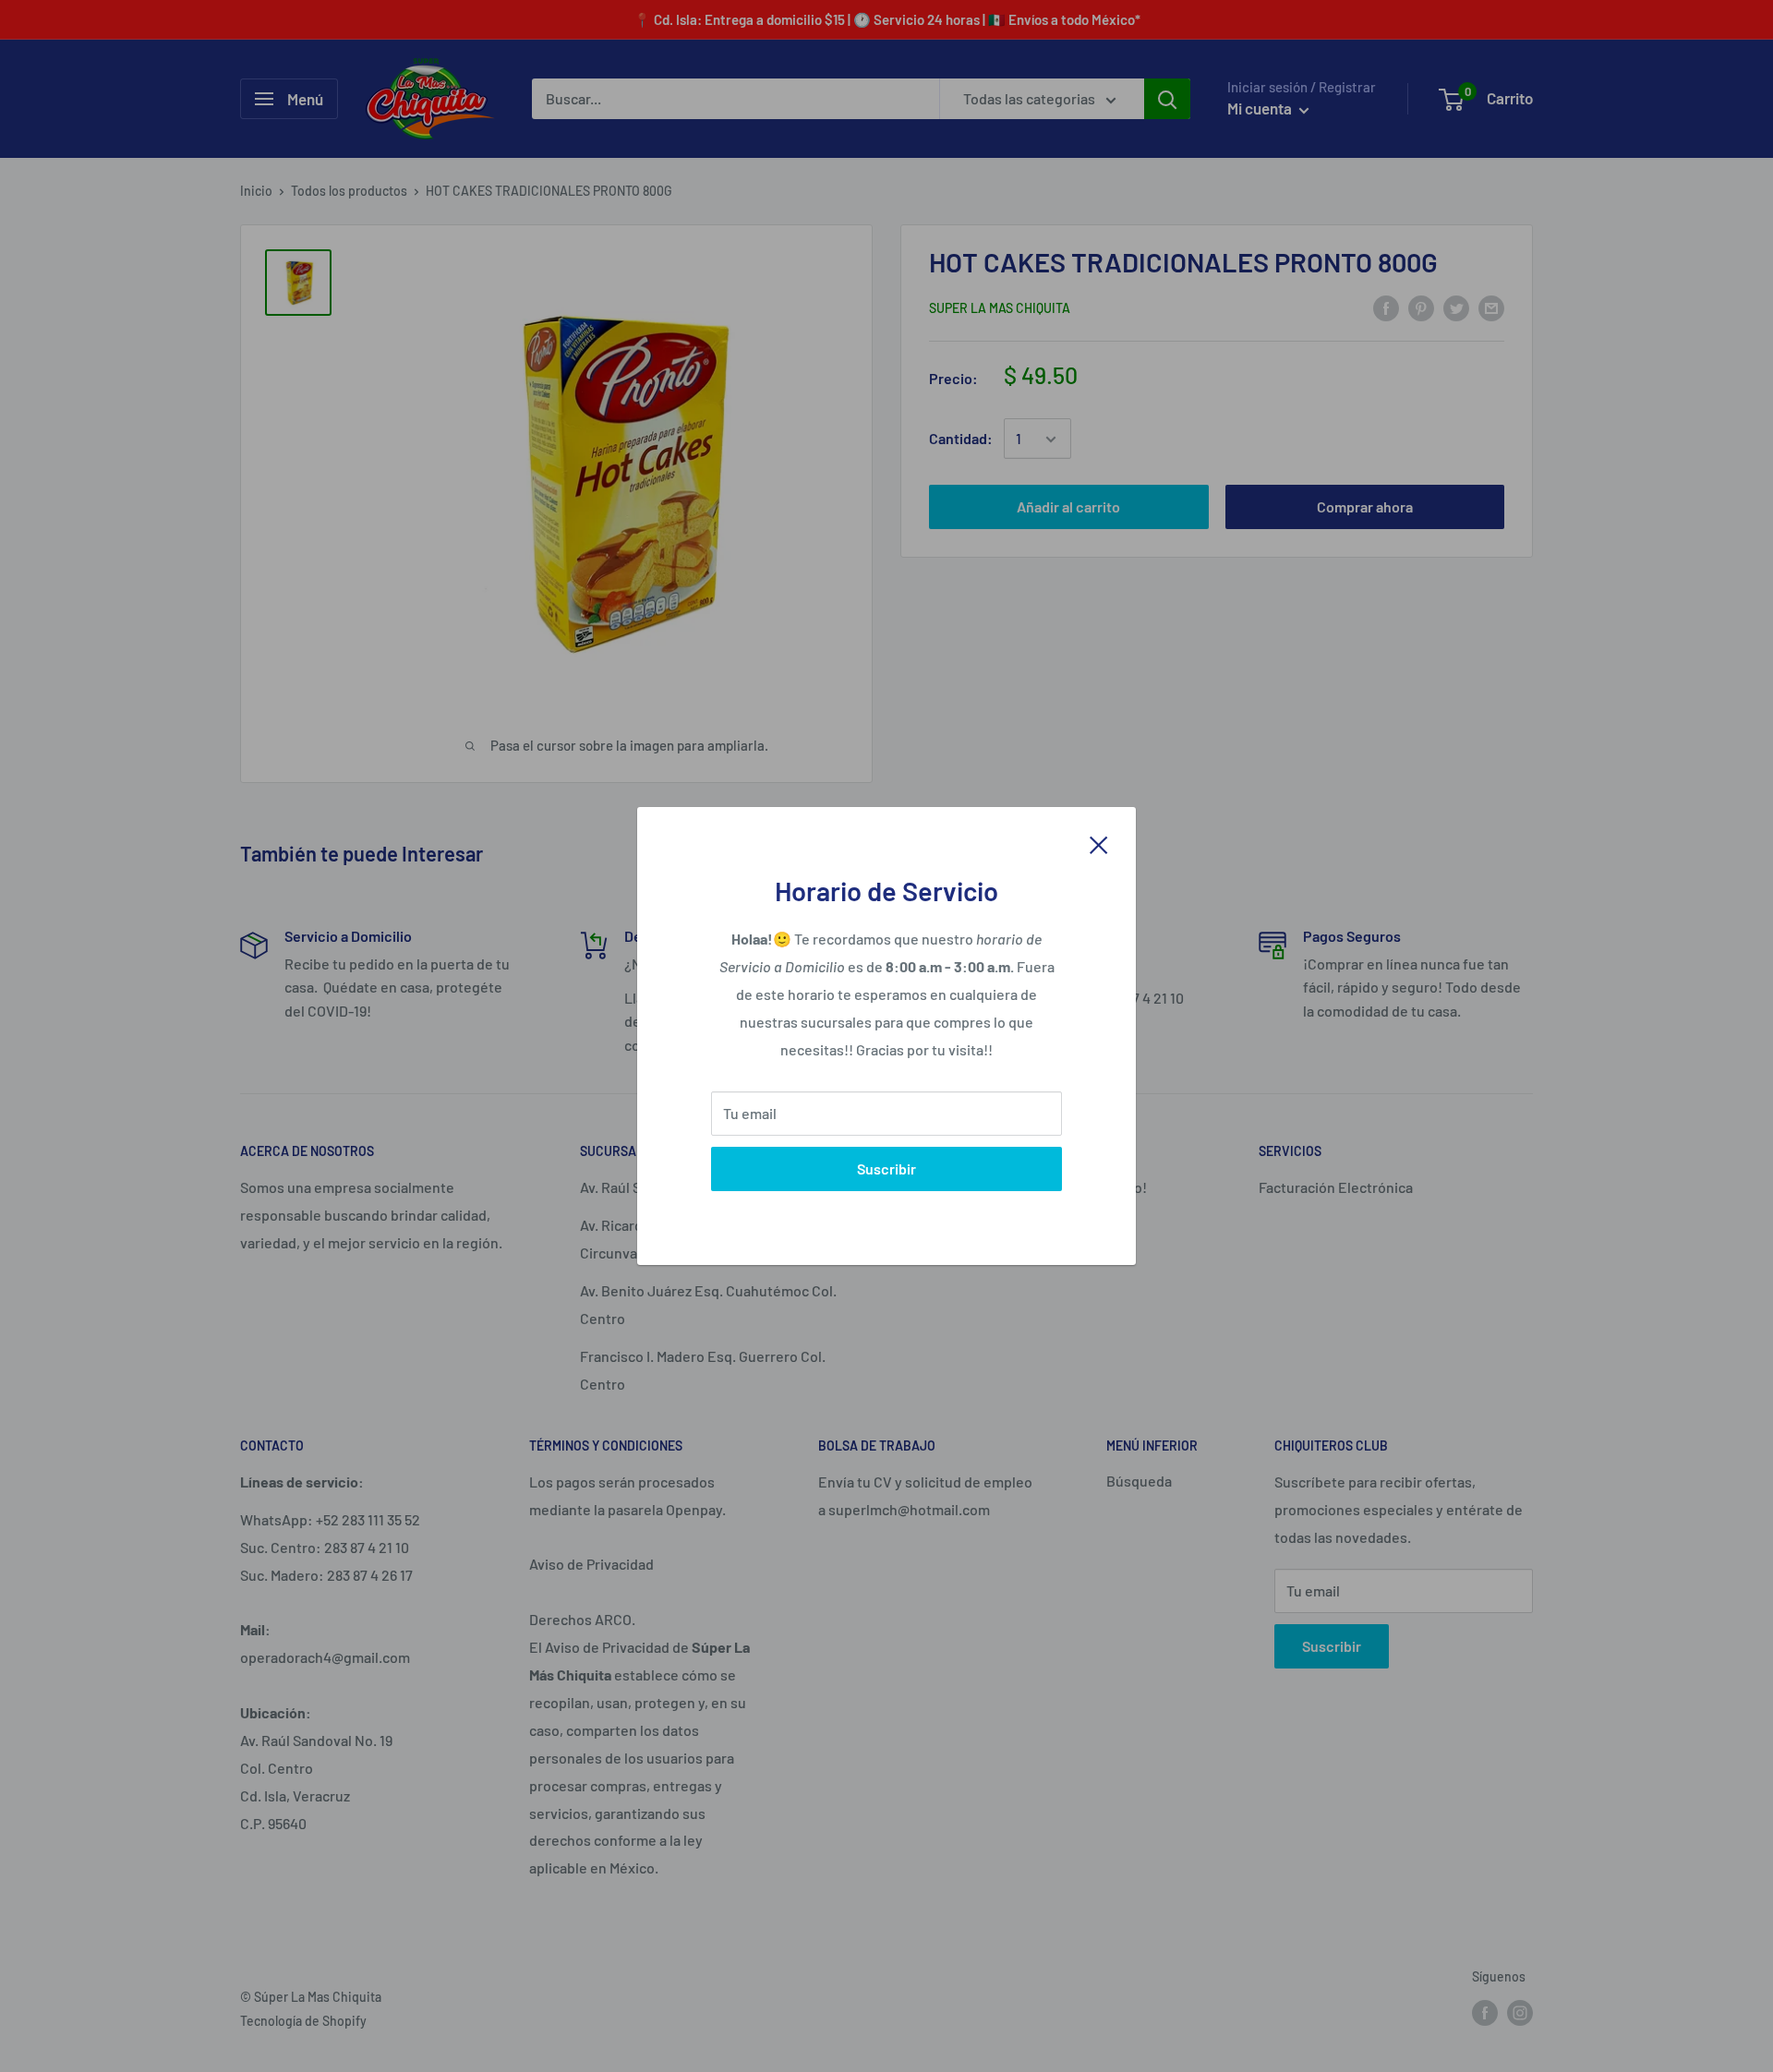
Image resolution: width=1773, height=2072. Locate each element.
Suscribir (886, 1169)
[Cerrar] (1099, 843)
